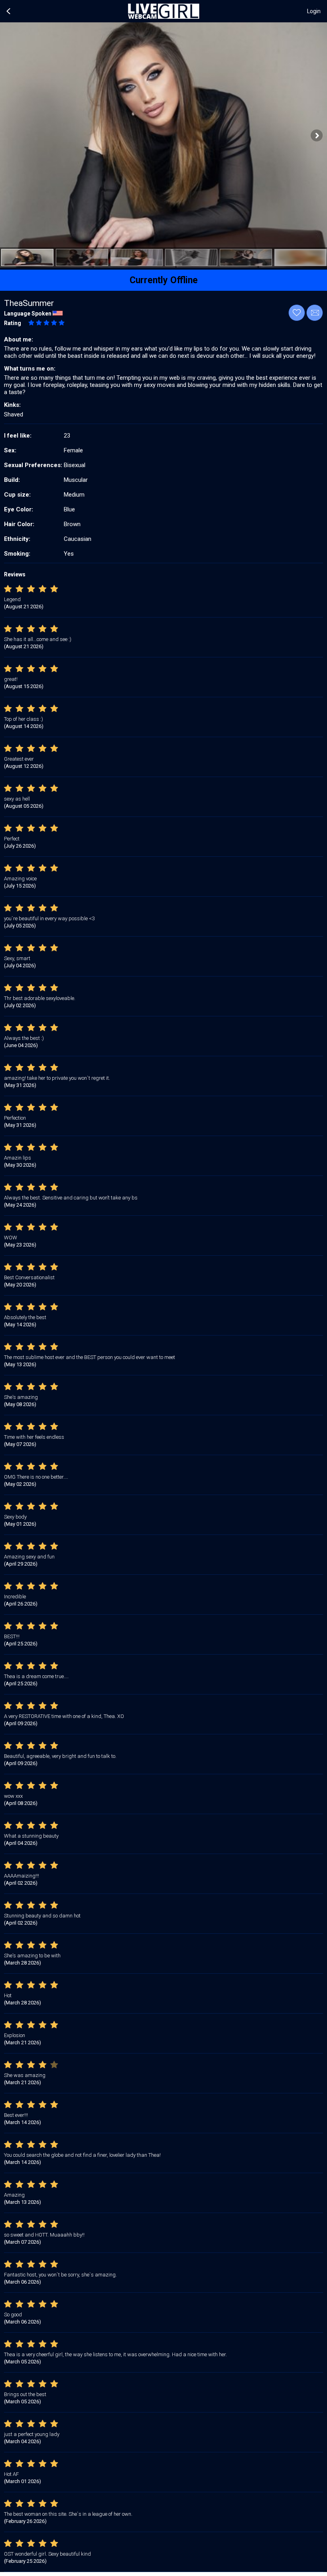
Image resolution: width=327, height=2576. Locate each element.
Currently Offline (164, 280)
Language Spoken (28, 314)
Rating (13, 323)
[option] (27, 257)
